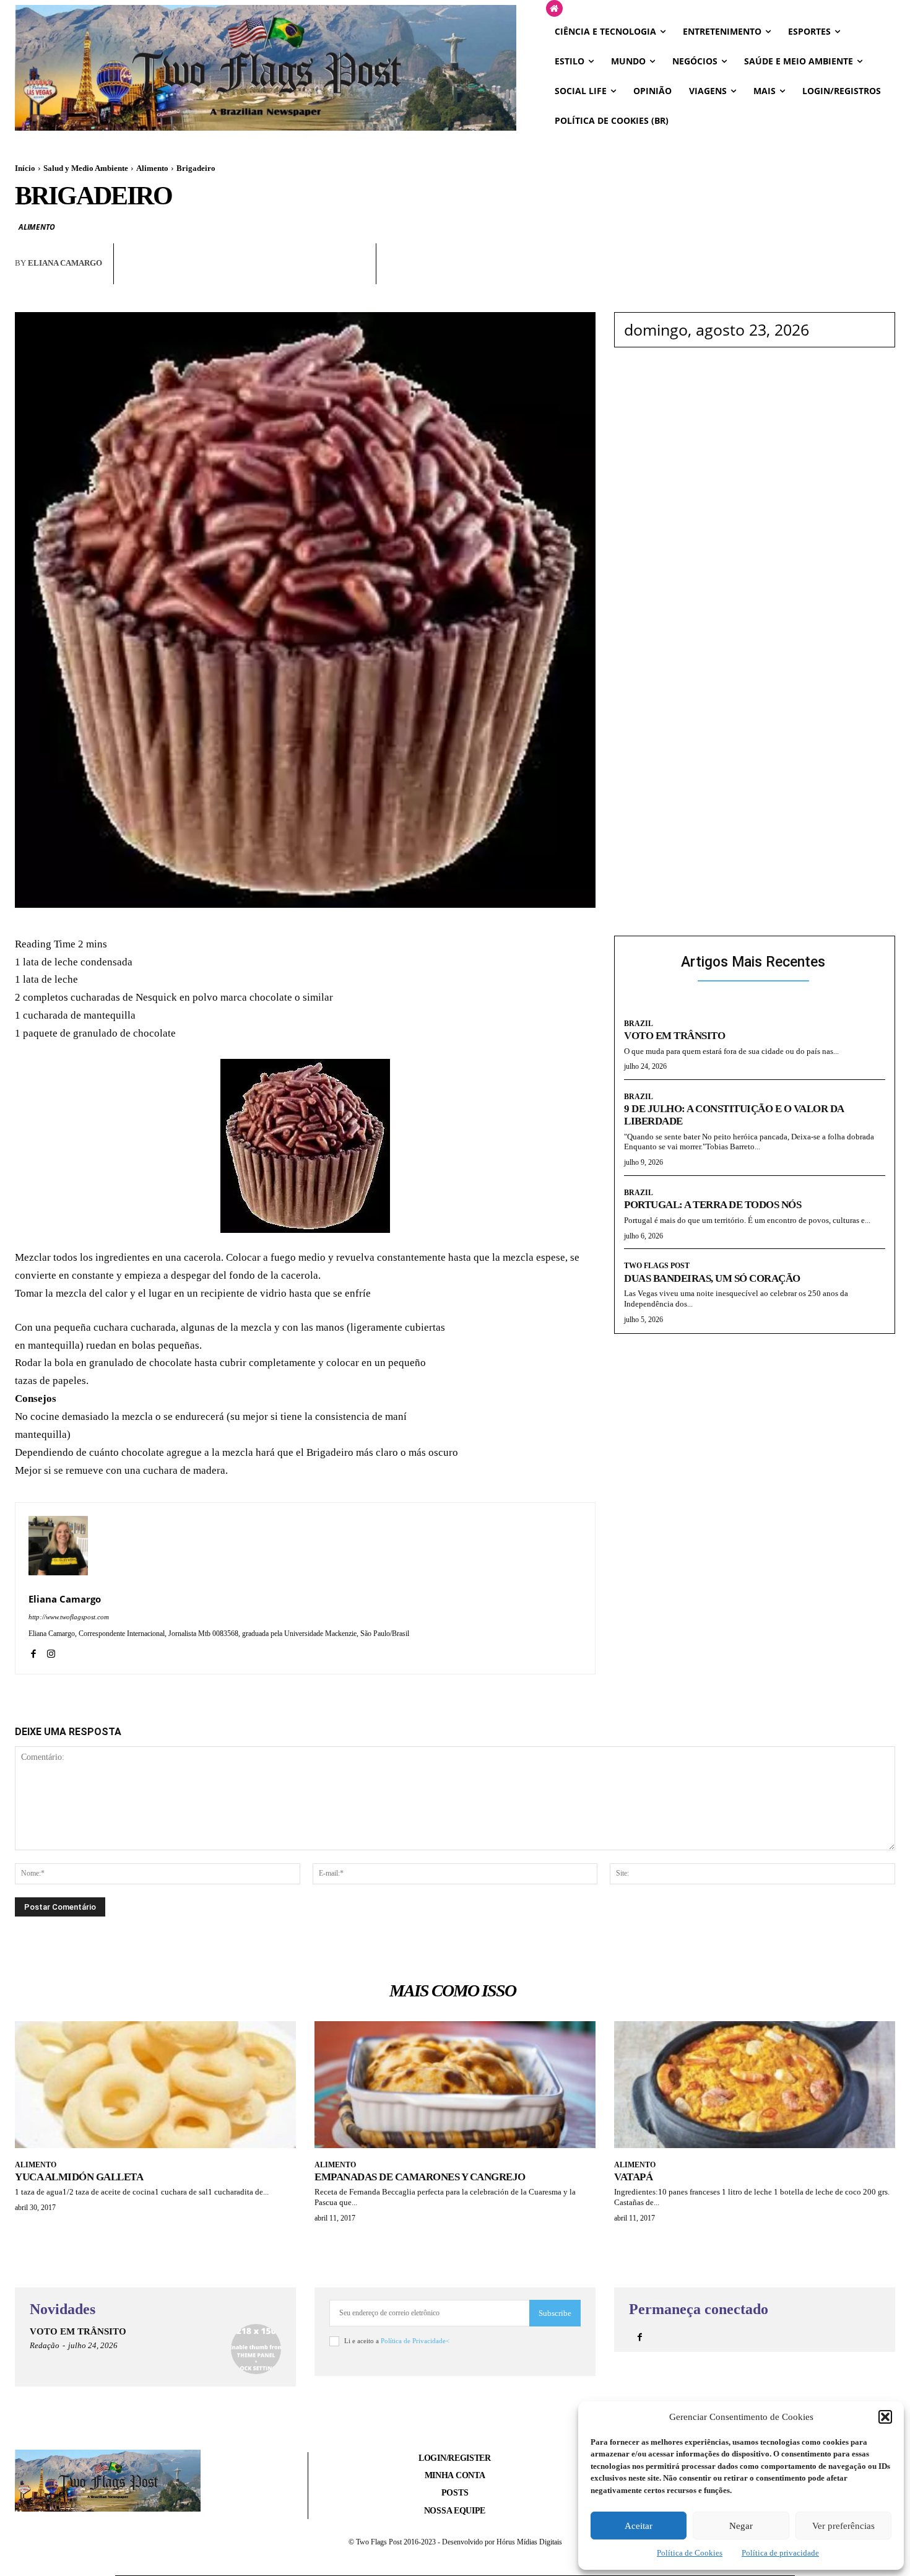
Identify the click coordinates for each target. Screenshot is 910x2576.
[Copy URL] (354, 274)
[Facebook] (240, 274)
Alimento (152, 168)
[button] (885, 2417)
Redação (45, 2345)
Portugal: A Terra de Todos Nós (713, 1205)
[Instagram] (51, 1652)
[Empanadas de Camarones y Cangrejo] (455, 2084)
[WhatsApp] (269, 274)
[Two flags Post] (266, 67)
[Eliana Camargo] (58, 1546)
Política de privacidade (780, 2553)
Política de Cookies (690, 2553)
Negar (741, 2526)
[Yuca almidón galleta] (155, 2084)
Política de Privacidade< (415, 2341)
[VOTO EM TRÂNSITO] (256, 2349)
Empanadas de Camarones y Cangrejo (420, 2177)
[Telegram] (326, 274)
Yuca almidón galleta (79, 2177)
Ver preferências (843, 2526)
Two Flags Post (657, 1266)
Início (25, 168)
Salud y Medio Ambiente (86, 168)
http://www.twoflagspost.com (69, 1617)
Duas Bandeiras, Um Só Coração (712, 1278)
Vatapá (633, 2177)
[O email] (297, 274)
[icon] (554, 9)
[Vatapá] (755, 2084)
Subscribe (555, 2313)
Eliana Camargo (65, 263)
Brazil (639, 1024)
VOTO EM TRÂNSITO (674, 1036)
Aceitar (639, 2526)
